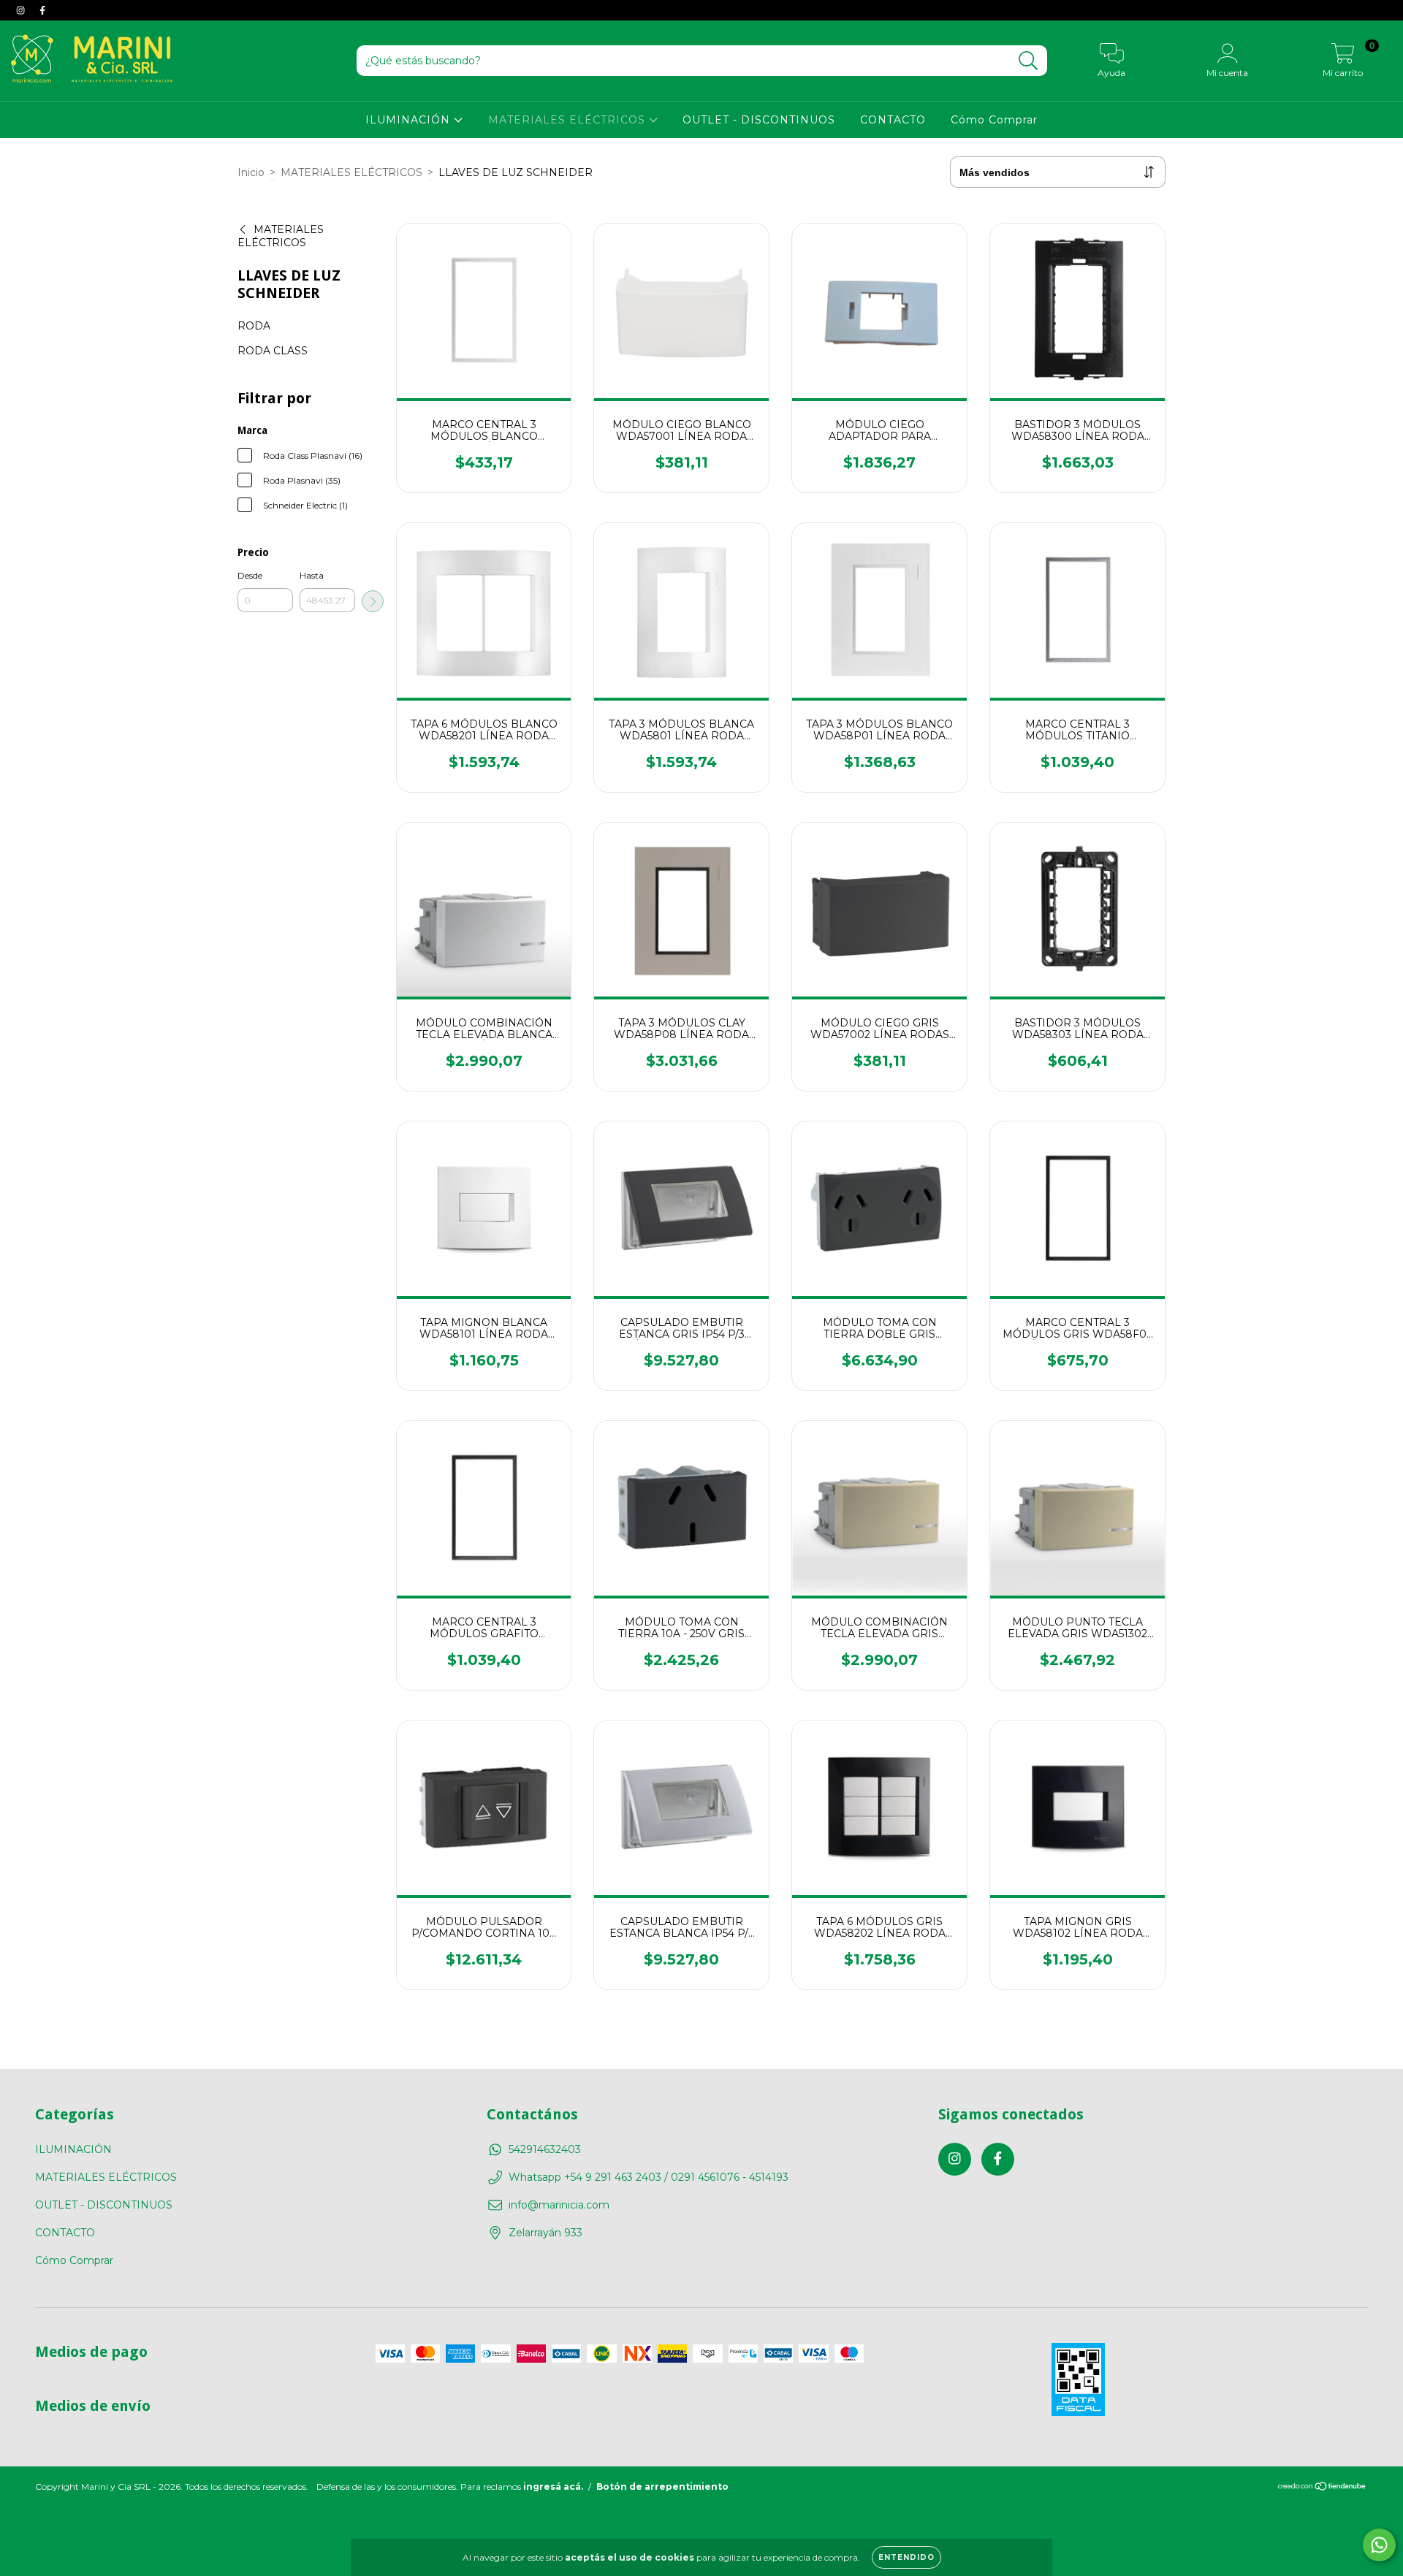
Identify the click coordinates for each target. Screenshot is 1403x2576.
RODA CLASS (273, 351)
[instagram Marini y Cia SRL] (22, 10)
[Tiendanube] (1322, 2499)
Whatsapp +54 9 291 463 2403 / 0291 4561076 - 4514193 (649, 2177)
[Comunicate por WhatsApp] (1379, 2545)
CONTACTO (893, 120)
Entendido (906, 2557)
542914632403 (545, 2149)
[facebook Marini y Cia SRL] (42, 10)
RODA (254, 326)
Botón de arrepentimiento (662, 2497)
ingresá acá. (553, 2497)
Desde (250, 575)
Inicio (251, 172)
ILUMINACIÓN (410, 120)
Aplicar (373, 601)
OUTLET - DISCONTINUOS (759, 120)
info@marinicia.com (559, 2205)
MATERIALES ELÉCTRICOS (569, 120)
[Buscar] (1029, 61)
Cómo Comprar (994, 120)
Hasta (312, 575)
